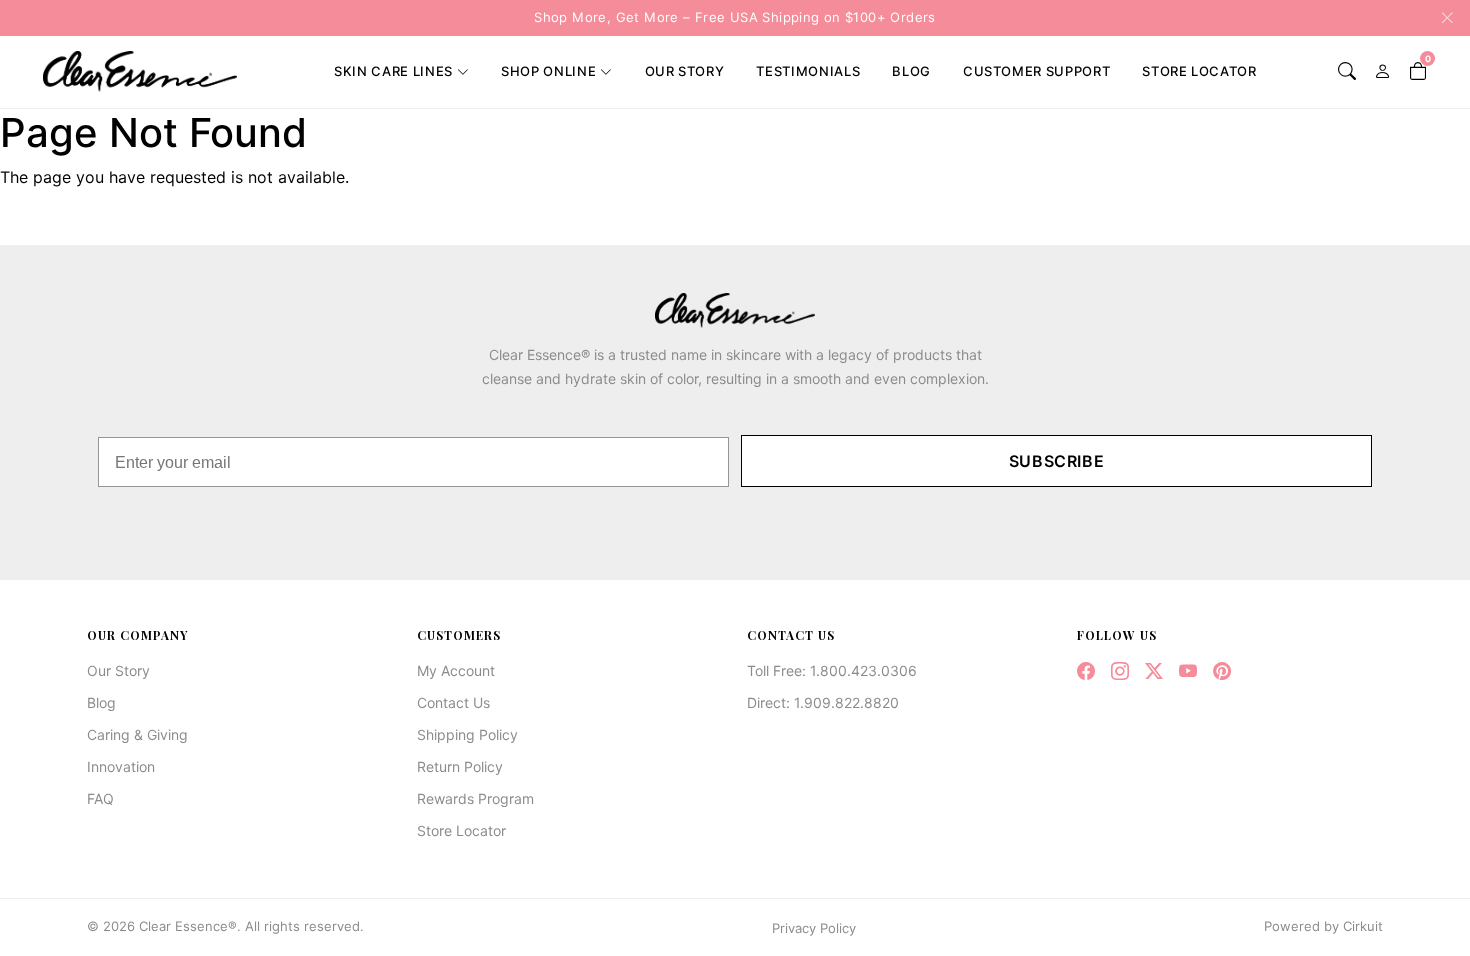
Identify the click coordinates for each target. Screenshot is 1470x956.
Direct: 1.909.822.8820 (823, 702)
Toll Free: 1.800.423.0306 (832, 670)
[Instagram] (1120, 671)
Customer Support (1036, 71)
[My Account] (1383, 71)
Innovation (121, 766)
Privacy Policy (814, 928)
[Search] (1347, 71)
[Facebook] (1086, 671)
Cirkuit (1363, 926)
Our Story (685, 71)
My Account (456, 670)
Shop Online (548, 71)
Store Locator (1199, 71)
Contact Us (453, 702)
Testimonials (808, 71)
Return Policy (460, 766)
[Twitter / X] (1154, 671)
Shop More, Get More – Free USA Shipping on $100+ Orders (734, 17)
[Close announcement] (1441, 18)
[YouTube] (1188, 671)
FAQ (100, 798)
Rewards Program (475, 798)
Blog (911, 71)
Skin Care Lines (393, 71)
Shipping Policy (467, 734)
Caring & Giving (137, 734)
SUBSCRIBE (1057, 461)
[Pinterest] (1222, 671)
